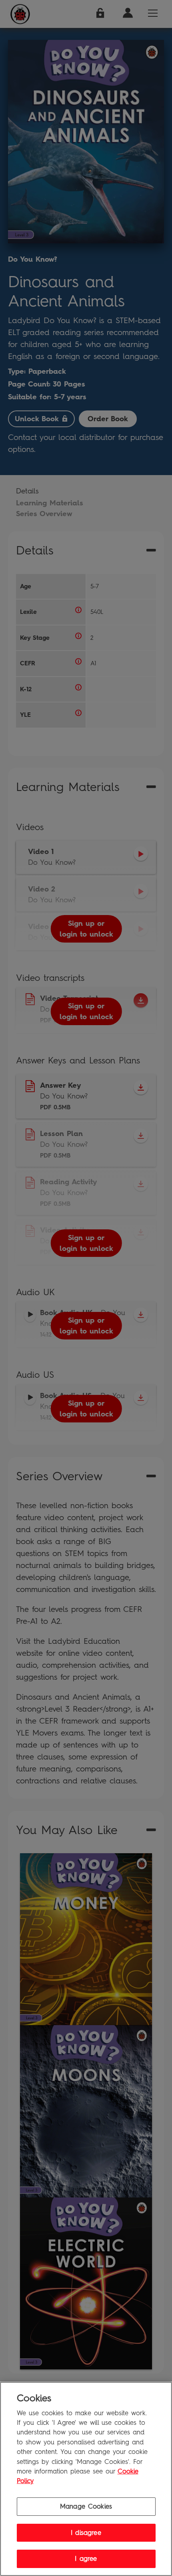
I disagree (86, 2533)
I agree (86, 2559)
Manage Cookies (86, 2506)
